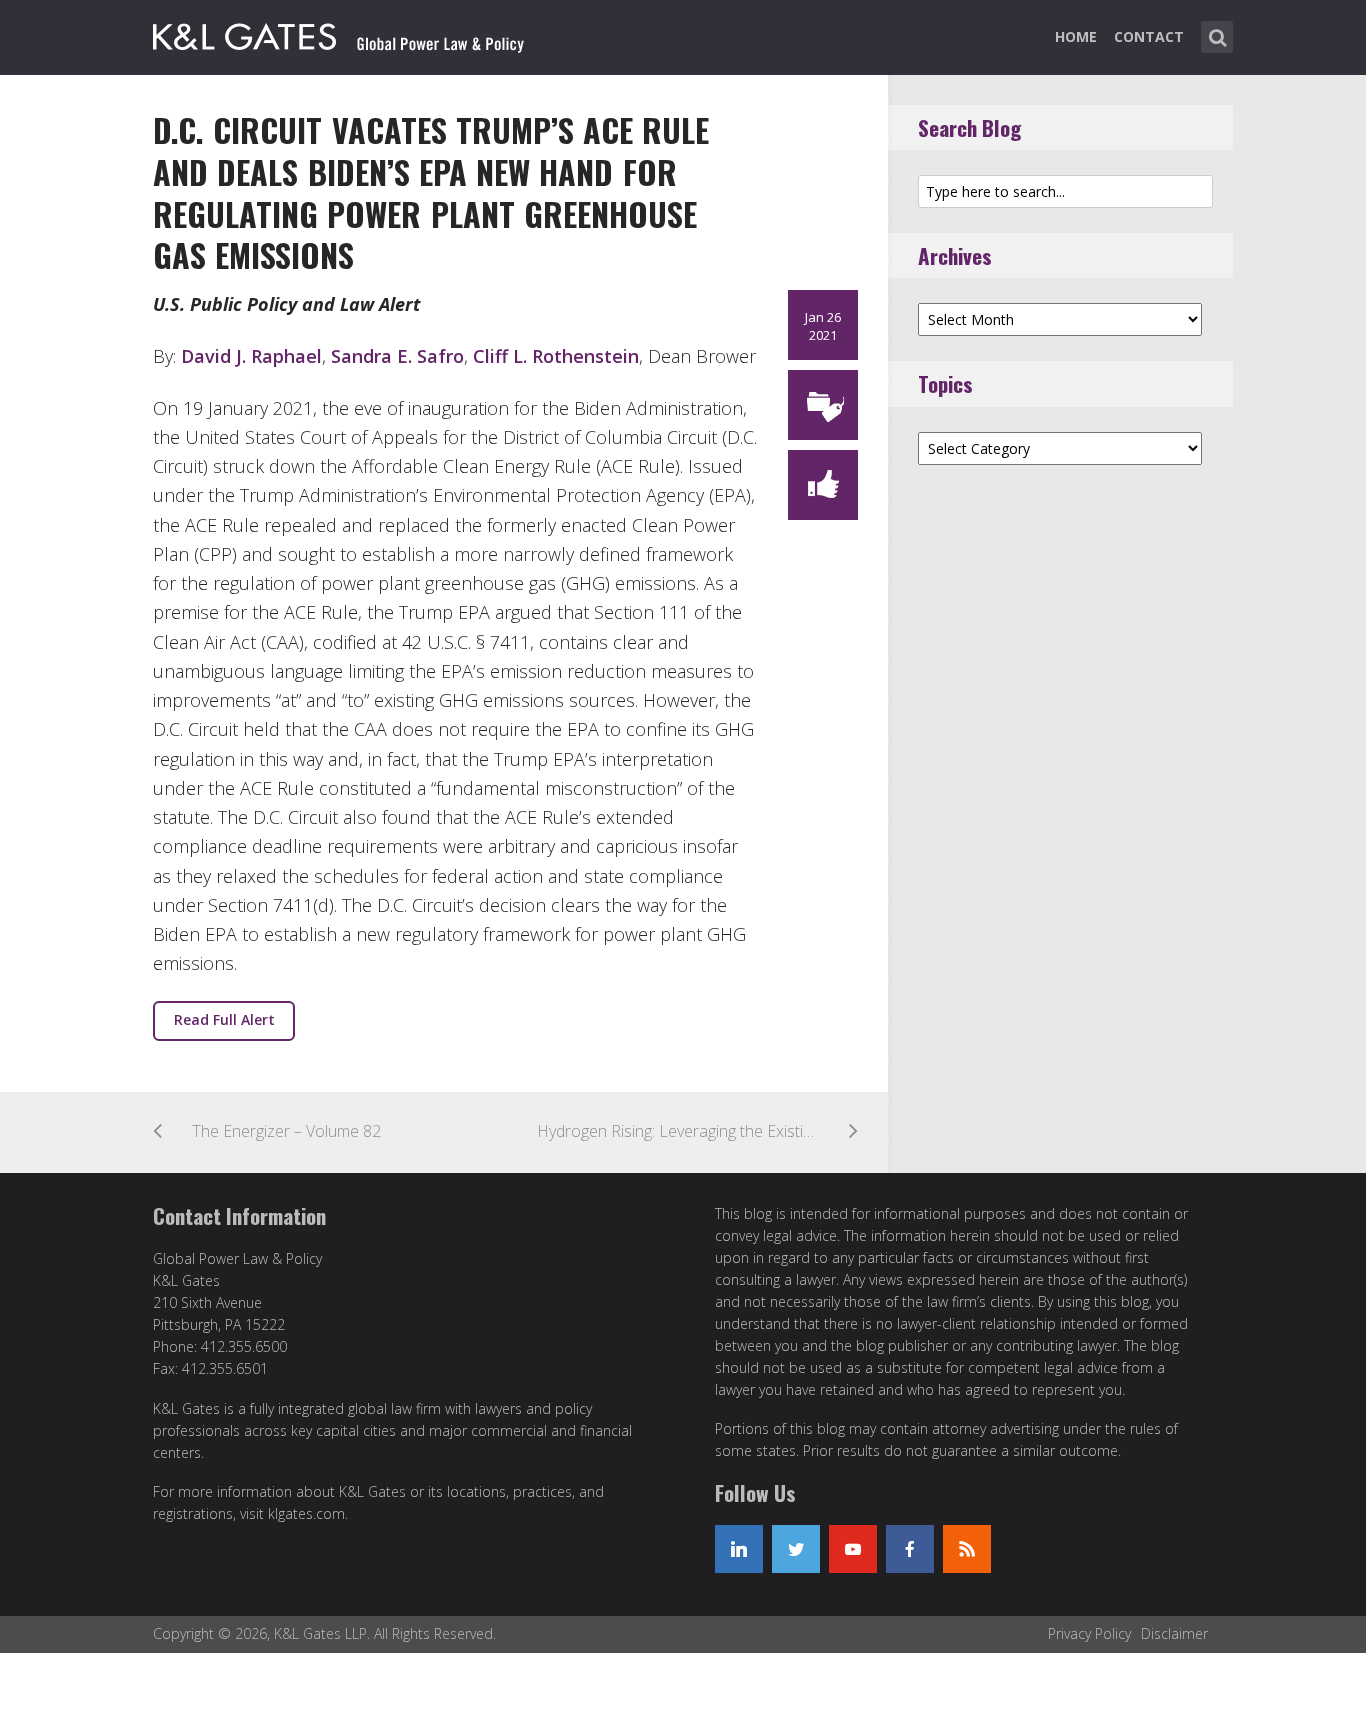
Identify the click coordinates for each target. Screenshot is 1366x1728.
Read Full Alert (224, 1019)
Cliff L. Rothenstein (556, 356)
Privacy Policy (1089, 1633)
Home (1076, 36)
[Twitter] (796, 1549)
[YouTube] (853, 1549)
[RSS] (967, 1549)
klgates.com (306, 1513)
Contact (1149, 36)
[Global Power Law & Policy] (338, 33)
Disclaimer (1174, 1633)
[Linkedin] (739, 1549)
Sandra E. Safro (397, 356)
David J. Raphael (251, 356)
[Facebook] (910, 1549)
